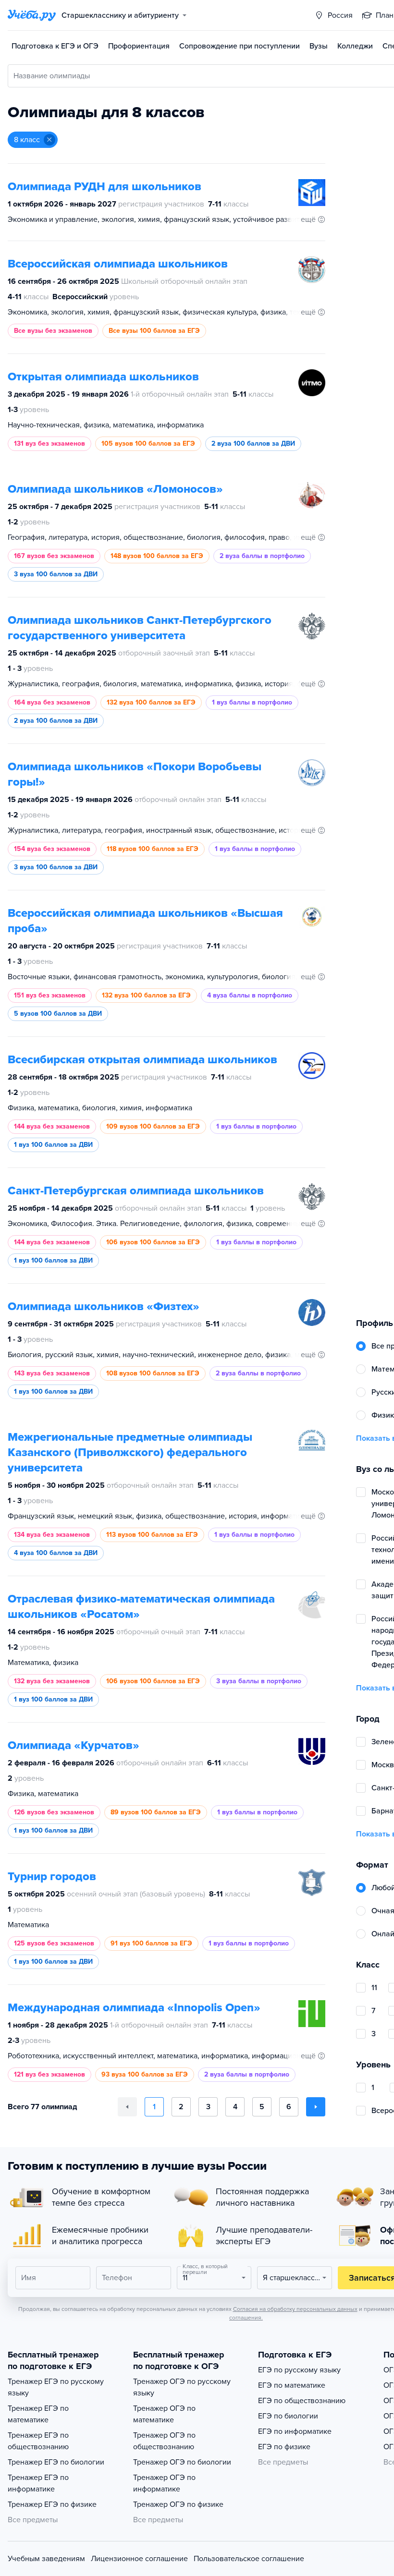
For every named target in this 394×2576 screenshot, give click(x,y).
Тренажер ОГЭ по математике (164, 2414)
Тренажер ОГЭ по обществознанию (164, 2441)
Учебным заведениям (46, 2559)
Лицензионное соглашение (139, 2559)
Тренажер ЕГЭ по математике (38, 2414)
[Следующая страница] (316, 2107)
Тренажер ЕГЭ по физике (52, 2504)
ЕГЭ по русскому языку (299, 2370)
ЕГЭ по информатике (295, 2431)
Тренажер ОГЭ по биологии (182, 2462)
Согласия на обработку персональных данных (295, 2309)
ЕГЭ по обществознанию (302, 2401)
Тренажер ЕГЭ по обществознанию (38, 2441)
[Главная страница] (32, 15)
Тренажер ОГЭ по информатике (164, 2483)
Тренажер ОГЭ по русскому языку (182, 2387)
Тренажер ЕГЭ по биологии (56, 2462)
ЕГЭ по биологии (288, 2416)
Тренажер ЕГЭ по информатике (38, 2483)
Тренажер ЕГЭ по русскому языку (56, 2387)
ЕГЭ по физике (284, 2447)
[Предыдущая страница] (127, 2107)
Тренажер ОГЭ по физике (178, 2504)
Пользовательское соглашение (249, 2559)
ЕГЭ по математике (292, 2385)
